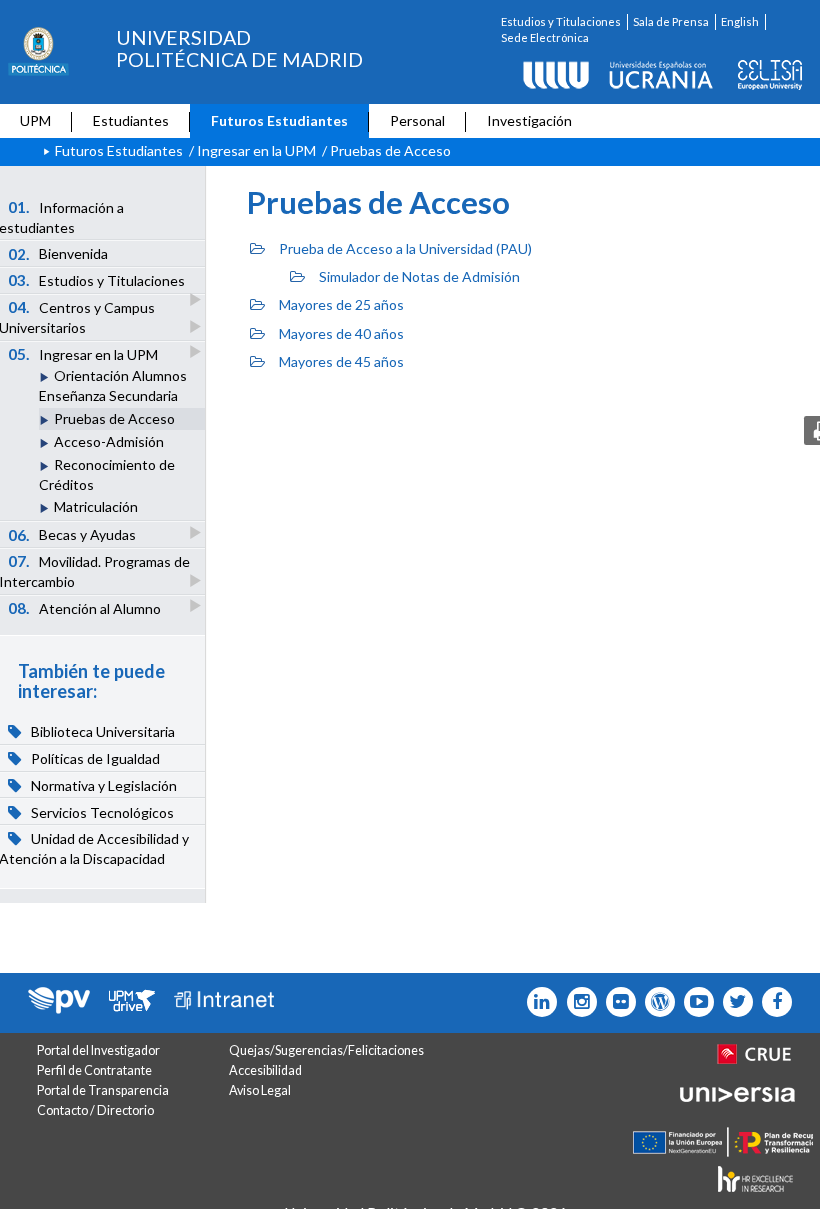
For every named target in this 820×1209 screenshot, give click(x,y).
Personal (417, 120)
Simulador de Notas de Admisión (419, 276)
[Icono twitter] (616, 1002)
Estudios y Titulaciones (561, 21)
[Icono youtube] (694, 1002)
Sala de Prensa (671, 21)
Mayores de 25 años (341, 304)
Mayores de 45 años (341, 361)
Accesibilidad (265, 1070)
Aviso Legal (260, 1090)
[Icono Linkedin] (537, 1002)
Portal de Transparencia (103, 1090)
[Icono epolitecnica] (655, 1002)
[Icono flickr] (733, 1002)
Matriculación (96, 506)
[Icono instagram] (576, 1002)
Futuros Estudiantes (279, 120)
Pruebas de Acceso (114, 418)
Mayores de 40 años (341, 333)
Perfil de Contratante (94, 1070)
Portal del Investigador (98, 1050)
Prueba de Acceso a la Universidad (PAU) (405, 248)
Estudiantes (131, 120)
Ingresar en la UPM (256, 150)
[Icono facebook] (772, 1002)
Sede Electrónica (545, 37)
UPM (35, 120)
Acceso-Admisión (109, 441)
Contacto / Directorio (95, 1110)
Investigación (529, 120)
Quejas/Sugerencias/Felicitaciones (326, 1050)
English (740, 21)
